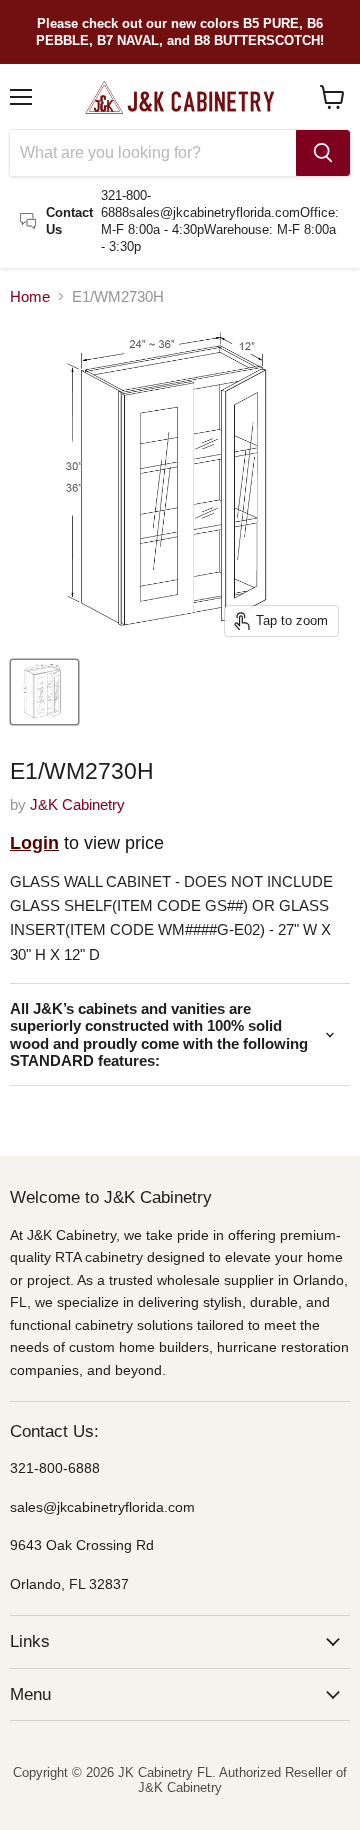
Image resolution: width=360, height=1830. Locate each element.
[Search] (323, 153)
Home (30, 296)
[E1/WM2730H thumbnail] (44, 692)
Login (34, 843)
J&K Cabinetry (77, 804)
